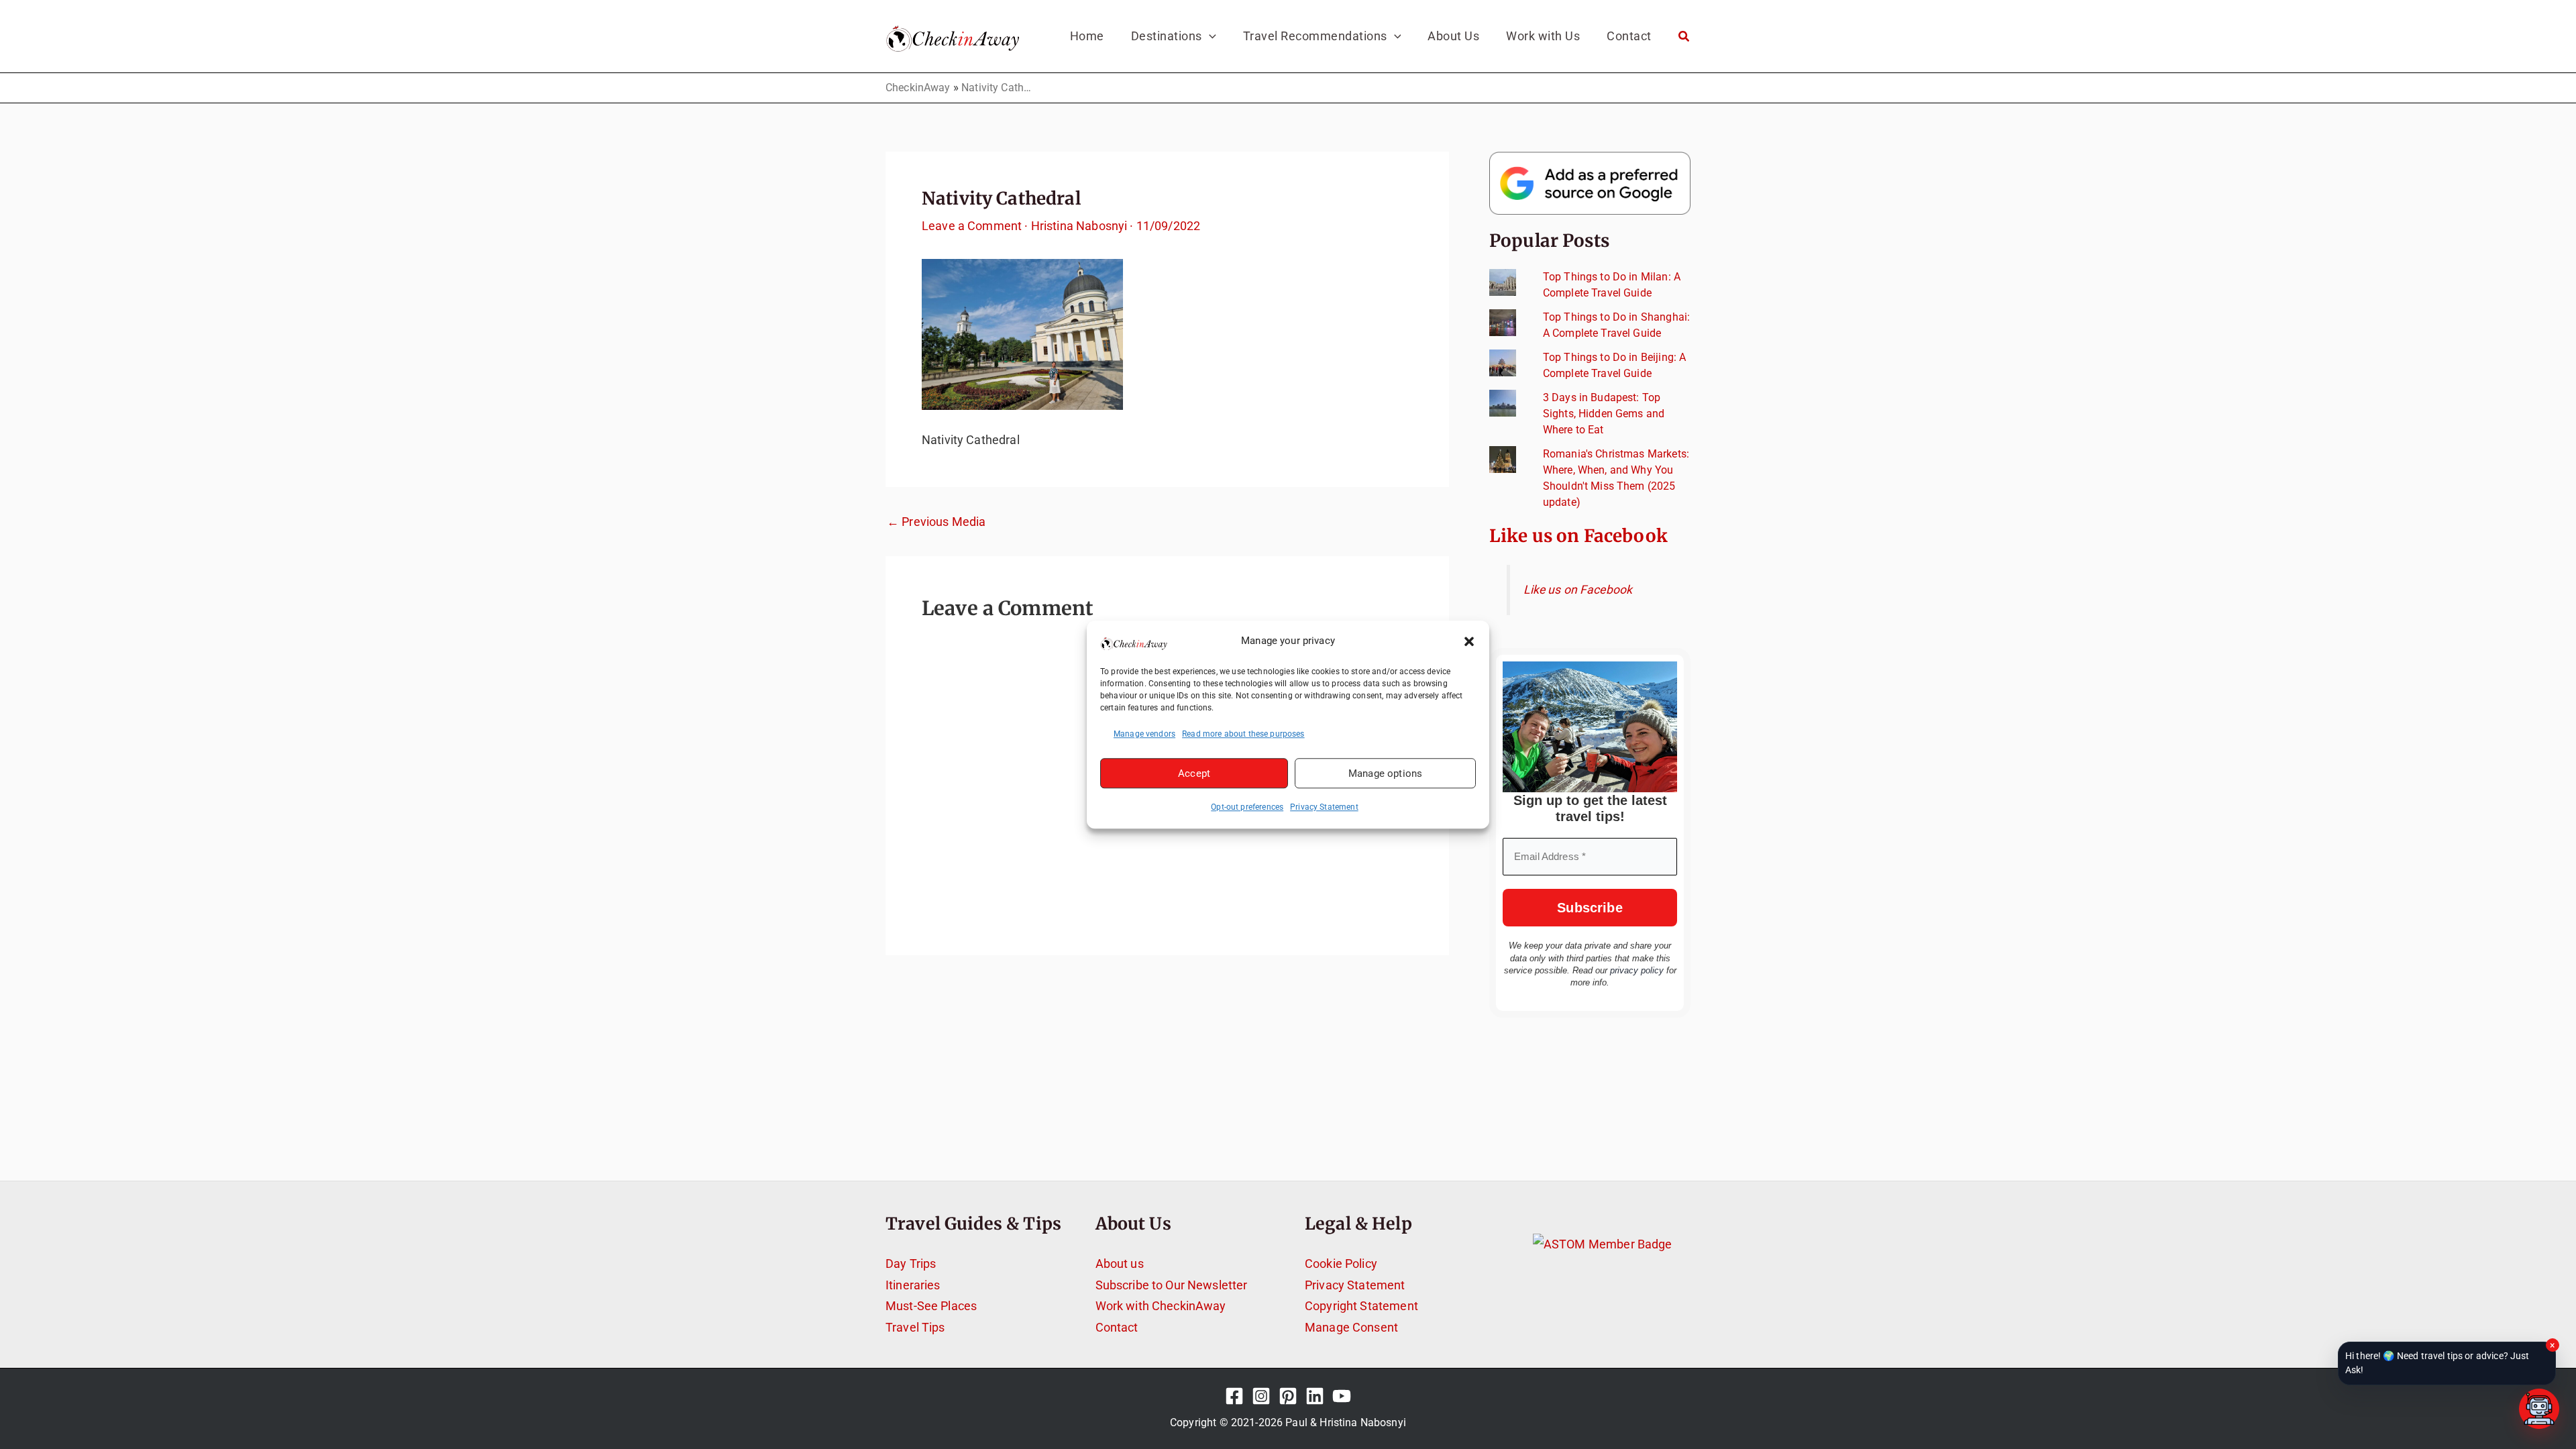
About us (1120, 1264)
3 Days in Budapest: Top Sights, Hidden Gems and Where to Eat (1604, 414)
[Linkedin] (1315, 1396)
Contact (1117, 1327)
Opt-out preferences (1247, 807)
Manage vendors (1144, 734)
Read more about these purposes (1243, 734)
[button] (1469, 641)
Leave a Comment (972, 226)
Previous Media (936, 522)
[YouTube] (1342, 1396)
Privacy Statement (1324, 807)
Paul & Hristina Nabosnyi (1346, 1423)
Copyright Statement (1361, 1306)
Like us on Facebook (1578, 536)
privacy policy (1637, 970)
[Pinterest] (1288, 1396)
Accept (1194, 773)
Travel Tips (915, 1327)
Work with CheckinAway (1161, 1306)
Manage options (1385, 773)
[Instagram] (1261, 1396)
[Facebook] (1234, 1396)
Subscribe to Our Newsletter (1172, 1285)
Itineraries (913, 1285)
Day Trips (911, 1264)
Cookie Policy (1341, 1264)
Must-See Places (931, 1306)
